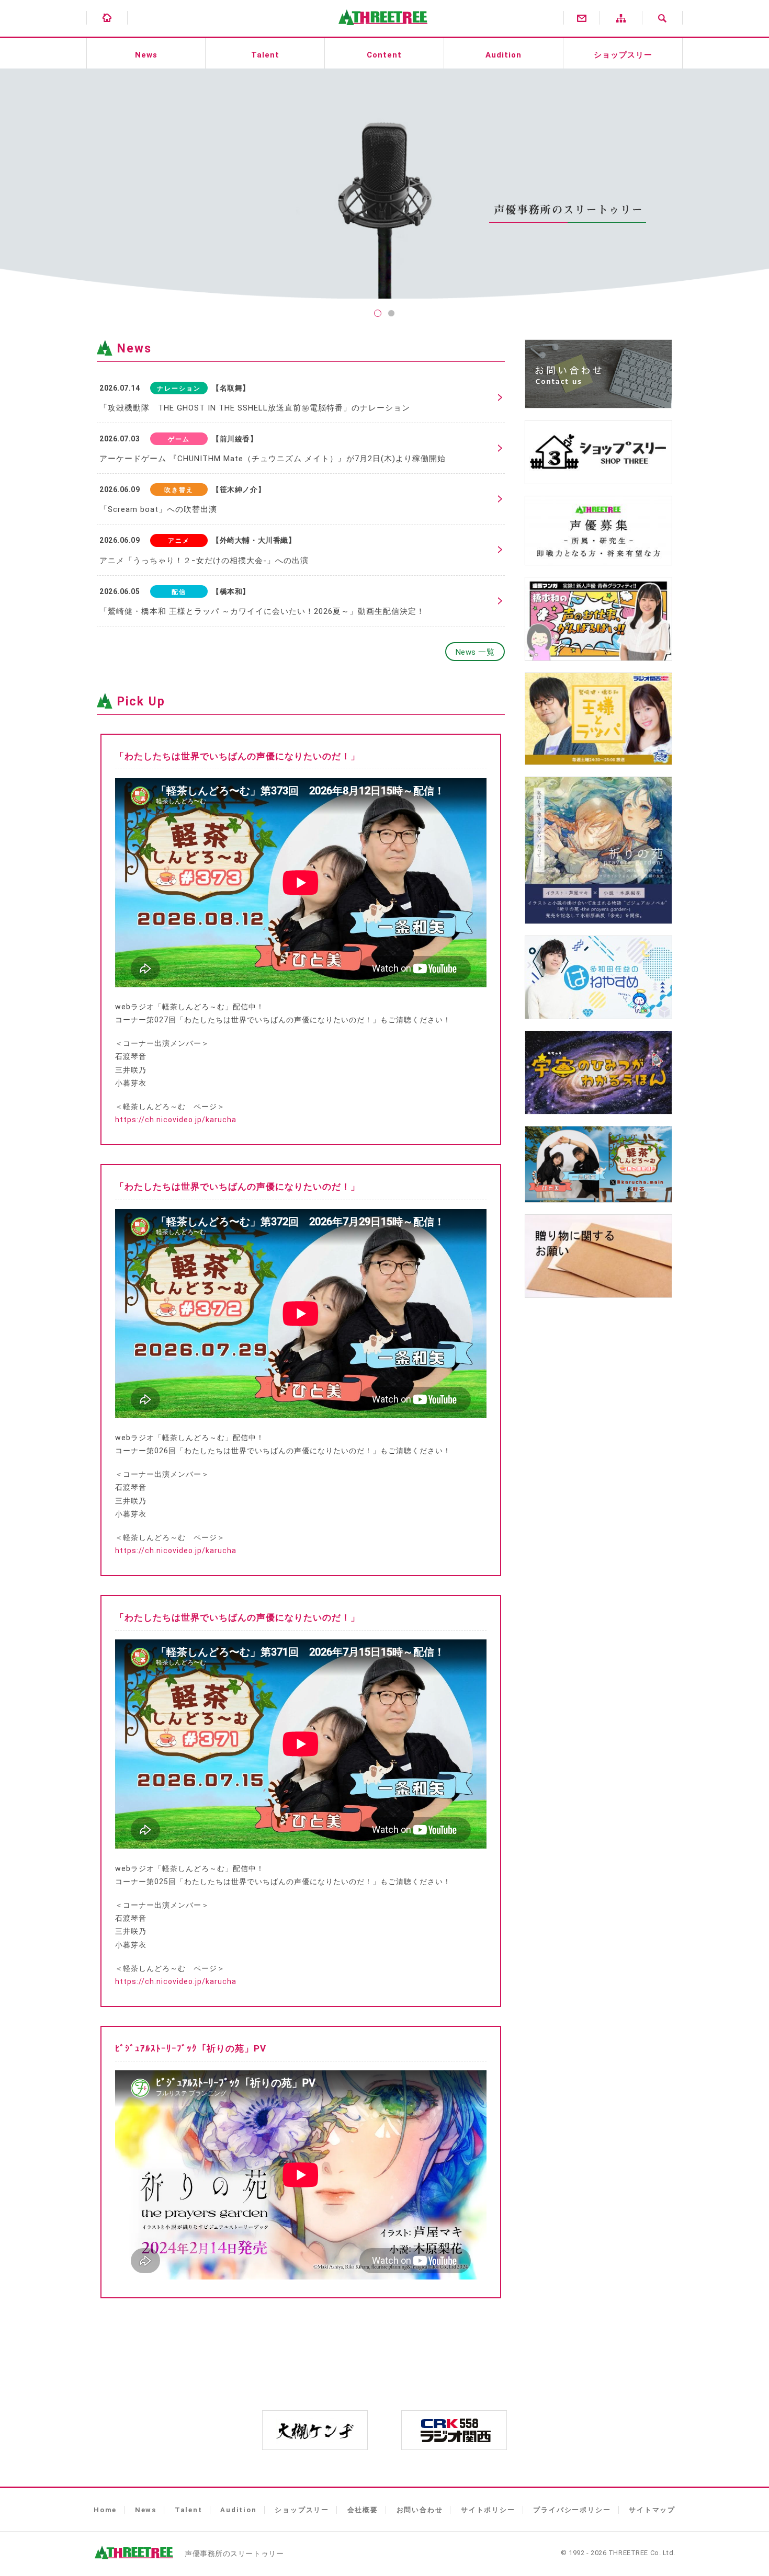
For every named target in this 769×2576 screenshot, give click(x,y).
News (146, 55)
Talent (265, 55)
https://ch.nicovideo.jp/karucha (176, 1120)
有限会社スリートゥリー (380, 31)
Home (105, 2510)
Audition (504, 55)
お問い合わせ (420, 2510)
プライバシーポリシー (572, 2510)
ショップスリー (623, 55)
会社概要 (363, 2510)
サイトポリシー (488, 2510)
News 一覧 (475, 652)
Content (384, 55)
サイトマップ (652, 2510)
